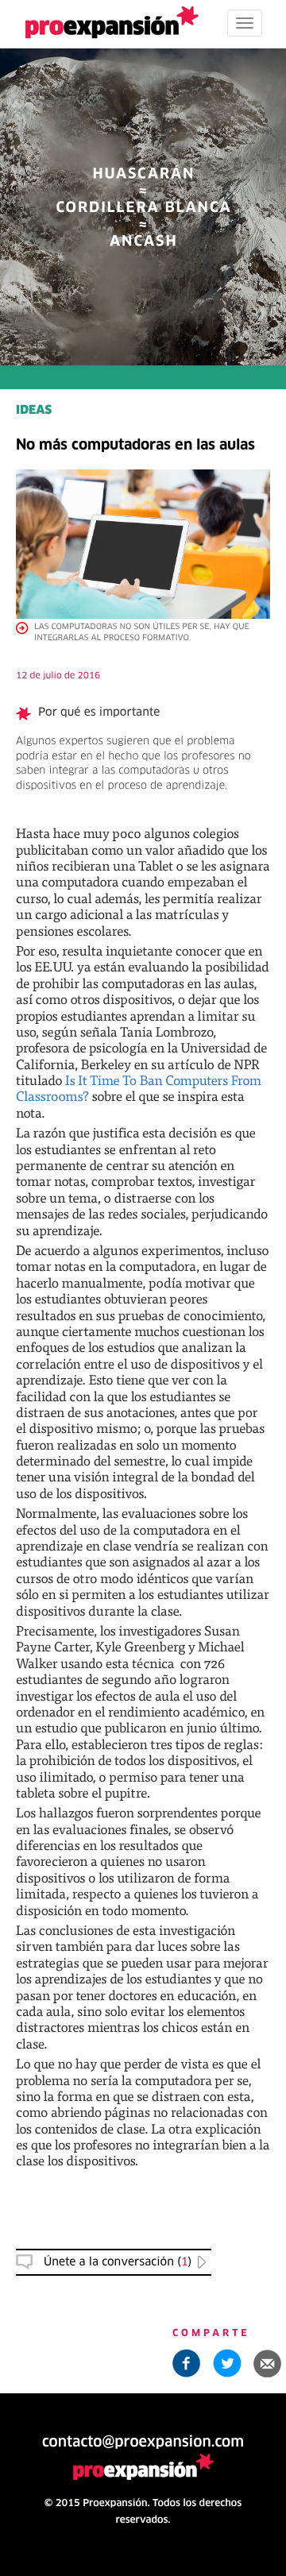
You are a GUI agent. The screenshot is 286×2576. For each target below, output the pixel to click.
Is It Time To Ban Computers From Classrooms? (139, 1088)
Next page (143, 2033)
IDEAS (34, 411)
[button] (268, 2363)
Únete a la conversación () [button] (118, 2262)
